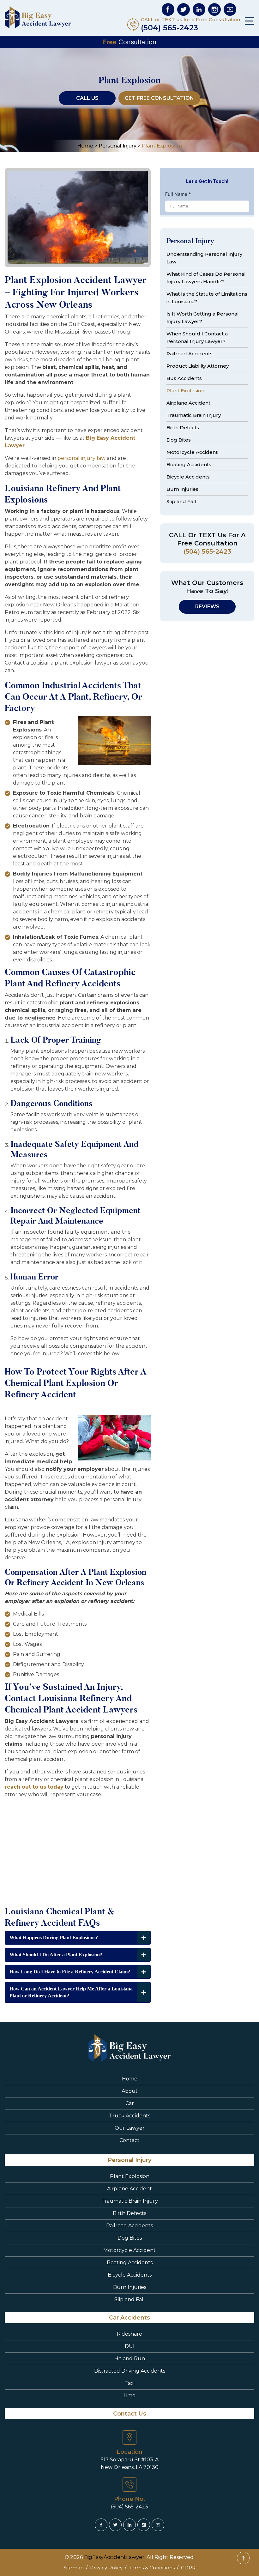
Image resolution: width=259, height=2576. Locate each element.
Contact (129, 2140)
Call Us (87, 98)
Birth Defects (183, 427)
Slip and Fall (181, 501)
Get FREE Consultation (159, 98)
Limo (129, 2395)
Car (130, 2103)
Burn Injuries (182, 489)
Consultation (130, 42)
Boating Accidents (189, 464)
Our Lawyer (130, 2128)
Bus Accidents (184, 378)
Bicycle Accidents (188, 477)
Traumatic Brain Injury (194, 415)
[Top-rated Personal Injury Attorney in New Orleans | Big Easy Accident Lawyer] (38, 17)
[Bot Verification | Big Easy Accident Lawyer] (168, 9)
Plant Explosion (185, 391)
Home (130, 2079)
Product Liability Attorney (198, 366)
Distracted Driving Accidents (130, 2371)
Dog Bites (179, 440)
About (130, 2091)
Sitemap (74, 2568)
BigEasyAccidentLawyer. (115, 2557)
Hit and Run (130, 2359)
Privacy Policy (106, 2568)
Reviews (207, 607)
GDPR (188, 2568)
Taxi (129, 2383)
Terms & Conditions (152, 2568)
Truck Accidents (130, 2116)
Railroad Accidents (190, 354)
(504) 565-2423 (169, 28)
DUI (130, 2346)
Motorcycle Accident (192, 452)
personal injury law (81, 458)
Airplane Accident (188, 403)
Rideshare (129, 2334)
